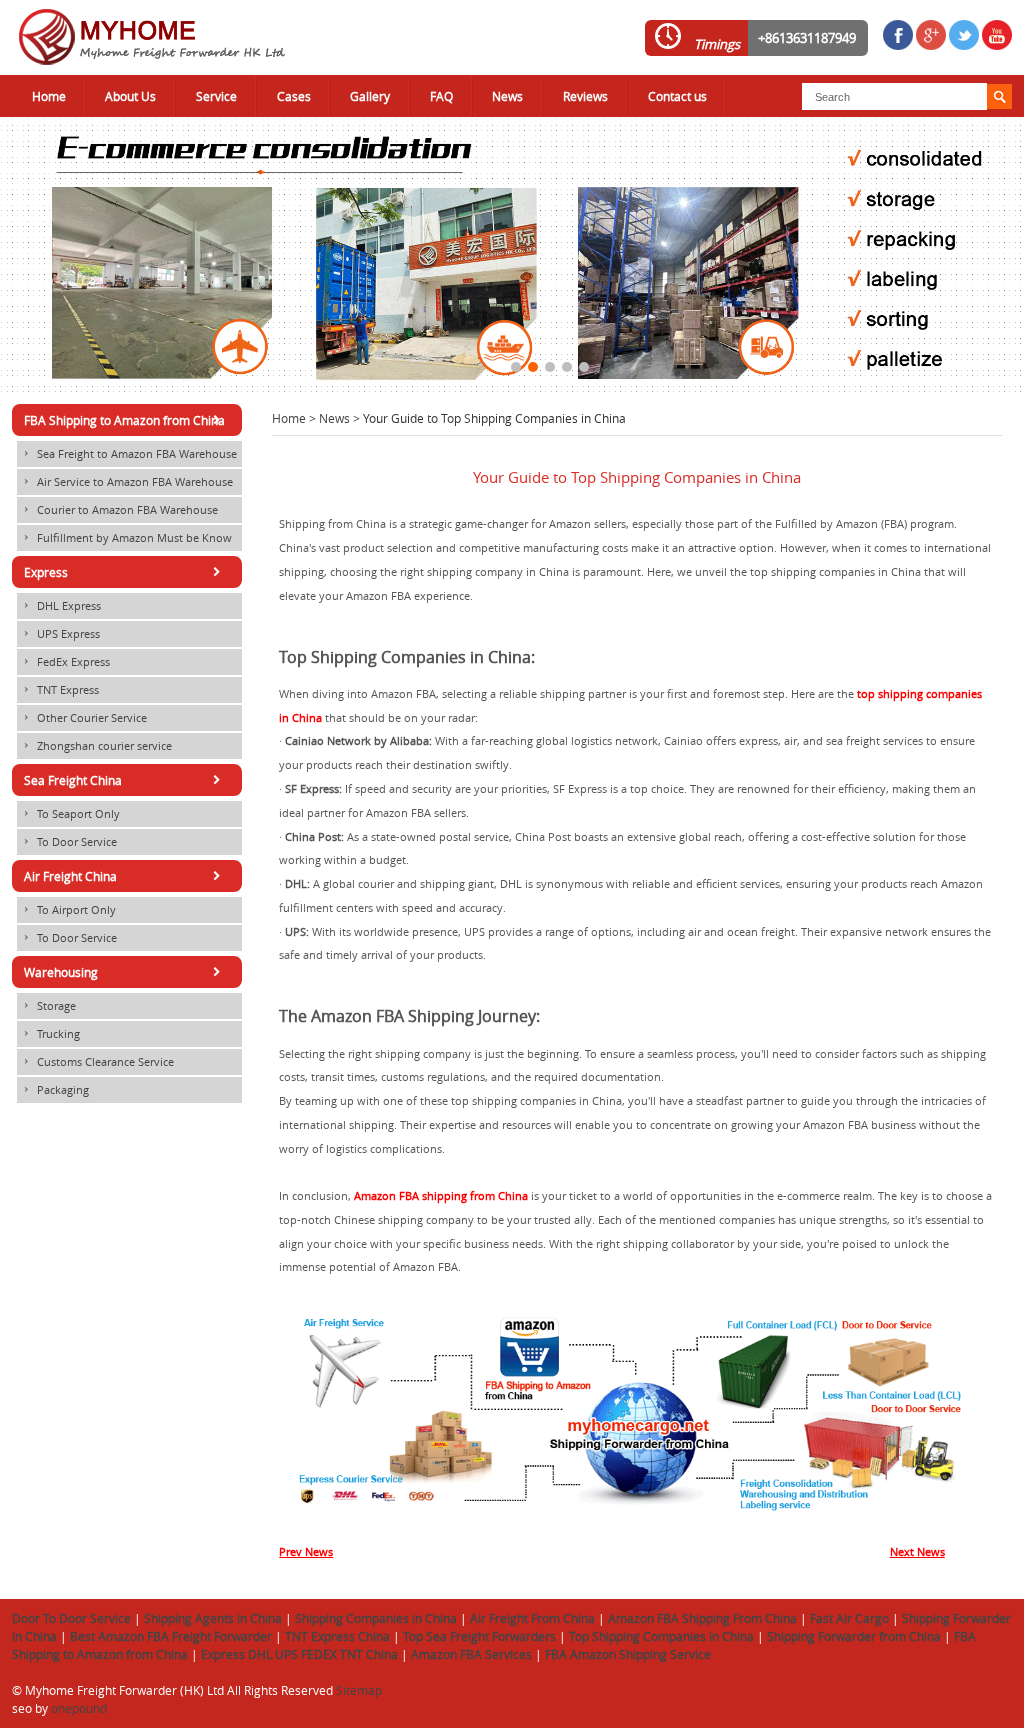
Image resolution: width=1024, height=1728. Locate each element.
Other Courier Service (84, 718)
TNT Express (60, 690)
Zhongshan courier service (96, 746)
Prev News (306, 1552)
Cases (294, 96)
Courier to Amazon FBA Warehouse (119, 510)
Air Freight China (125, 876)
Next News (917, 1552)
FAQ (441, 96)
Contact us (677, 96)
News (507, 96)
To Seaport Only (70, 814)
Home (49, 96)
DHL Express (61, 606)
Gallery (370, 96)
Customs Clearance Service (97, 1062)
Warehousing (125, 972)
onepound (79, 1708)
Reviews (585, 96)
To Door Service (69, 842)
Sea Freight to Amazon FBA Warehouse (129, 454)
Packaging (55, 1090)
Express (125, 572)
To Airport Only (68, 910)
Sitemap (359, 1690)
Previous (15, 248)
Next (1009, 248)
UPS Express (60, 634)
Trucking (50, 1034)
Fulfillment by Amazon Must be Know (126, 538)
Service (216, 96)
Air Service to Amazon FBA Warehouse (127, 482)
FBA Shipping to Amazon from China (125, 420)
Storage (48, 1006)
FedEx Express (65, 662)
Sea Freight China (125, 780)
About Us (130, 96)
